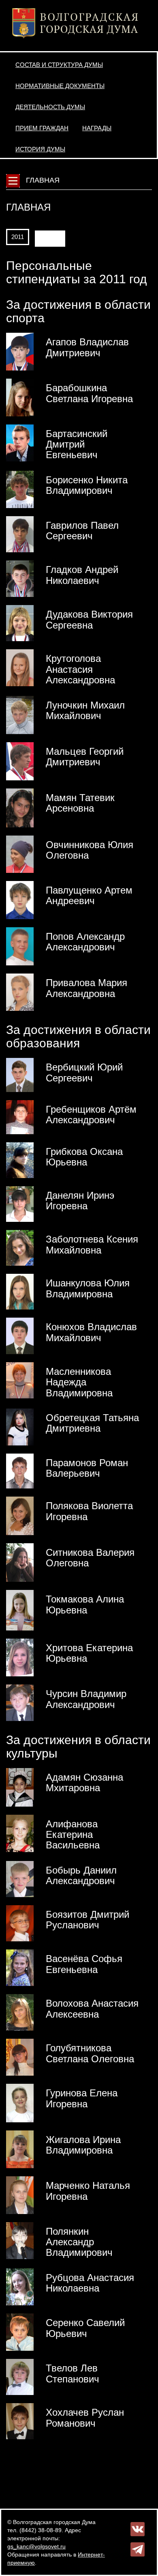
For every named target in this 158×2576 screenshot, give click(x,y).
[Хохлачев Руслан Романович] (20, 2421)
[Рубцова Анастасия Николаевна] (20, 2286)
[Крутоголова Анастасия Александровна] (20, 668)
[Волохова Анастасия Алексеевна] (20, 2012)
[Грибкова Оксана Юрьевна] (20, 1159)
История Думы (40, 149)
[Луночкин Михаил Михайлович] (20, 714)
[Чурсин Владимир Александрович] (20, 1702)
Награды (97, 128)
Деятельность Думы (50, 107)
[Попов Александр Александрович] (20, 946)
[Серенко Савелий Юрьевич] (20, 2332)
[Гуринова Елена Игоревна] (20, 2102)
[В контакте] (138, 2529)
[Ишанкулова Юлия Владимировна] (20, 1291)
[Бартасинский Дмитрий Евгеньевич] (20, 442)
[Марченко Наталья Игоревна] (20, 2195)
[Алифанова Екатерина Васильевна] (20, 1833)
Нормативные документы (60, 86)
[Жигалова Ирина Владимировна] (20, 2149)
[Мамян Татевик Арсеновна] (20, 808)
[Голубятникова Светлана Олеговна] (20, 2057)
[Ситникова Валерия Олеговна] (20, 1562)
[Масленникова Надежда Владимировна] (20, 1380)
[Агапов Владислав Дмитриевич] (20, 351)
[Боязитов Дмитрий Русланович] (20, 1923)
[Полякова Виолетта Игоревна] (20, 1515)
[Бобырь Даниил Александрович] (20, 1878)
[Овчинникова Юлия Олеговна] (20, 854)
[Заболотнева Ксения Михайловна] (20, 1247)
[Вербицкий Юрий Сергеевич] (20, 1075)
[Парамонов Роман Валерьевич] (20, 1471)
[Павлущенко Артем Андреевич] (20, 900)
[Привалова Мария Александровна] (20, 992)
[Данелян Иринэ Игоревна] (20, 1204)
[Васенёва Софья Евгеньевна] (20, 1967)
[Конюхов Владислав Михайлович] (20, 1335)
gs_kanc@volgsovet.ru (36, 2546)
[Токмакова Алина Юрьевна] (20, 1610)
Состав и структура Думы (59, 65)
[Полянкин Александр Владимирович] (20, 2240)
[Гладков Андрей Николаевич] (20, 578)
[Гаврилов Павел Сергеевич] (20, 534)
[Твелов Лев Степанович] (20, 2376)
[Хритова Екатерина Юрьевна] (20, 1657)
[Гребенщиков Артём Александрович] (20, 1116)
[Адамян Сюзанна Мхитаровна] (20, 1787)
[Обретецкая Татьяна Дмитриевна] (20, 1426)
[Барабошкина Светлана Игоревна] (20, 397)
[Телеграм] (138, 2549)
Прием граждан (42, 128)
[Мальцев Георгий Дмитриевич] (20, 761)
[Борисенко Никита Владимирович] (20, 489)
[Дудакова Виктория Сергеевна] (20, 623)
